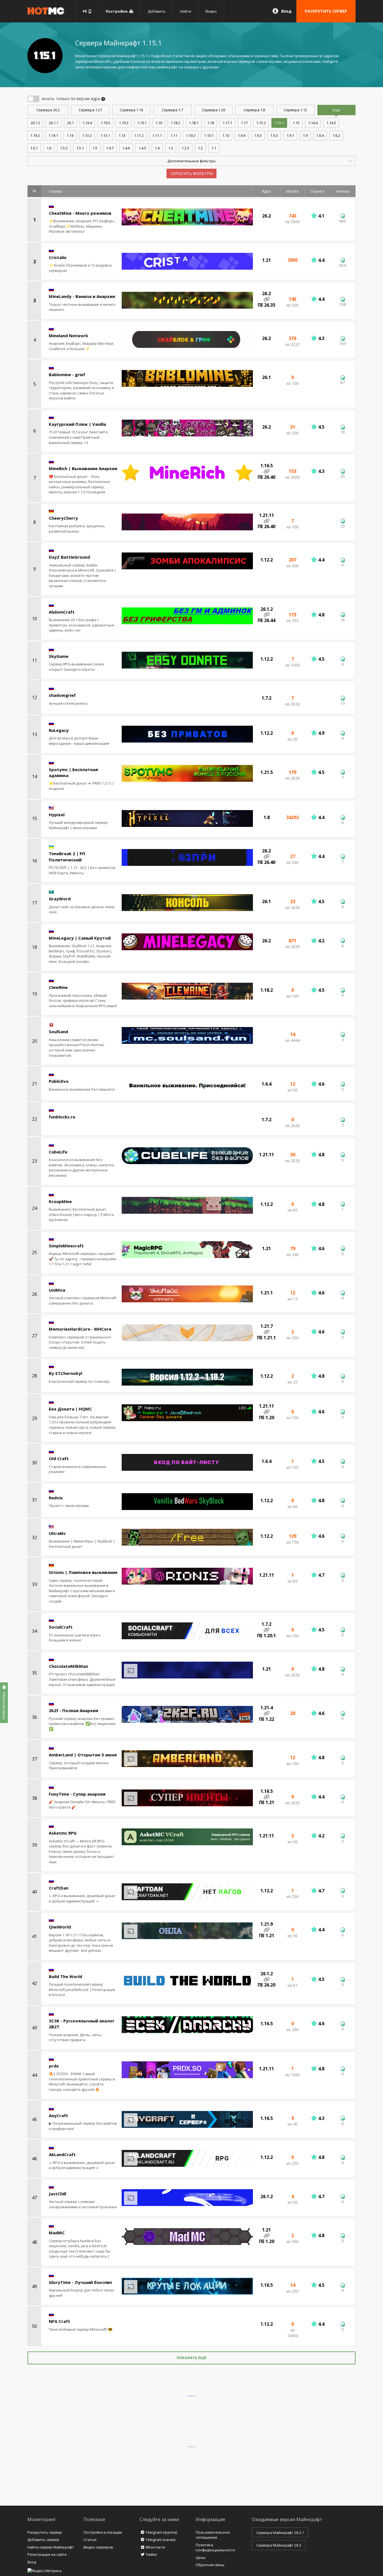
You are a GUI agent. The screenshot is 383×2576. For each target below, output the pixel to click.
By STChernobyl (65, 1373)
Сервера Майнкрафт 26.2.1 (280, 2533)
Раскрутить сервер (45, 2532)
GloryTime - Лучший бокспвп (80, 2282)
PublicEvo (59, 1081)
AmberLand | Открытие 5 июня (83, 1755)
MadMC (57, 2233)
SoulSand (58, 1032)
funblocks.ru (62, 1117)
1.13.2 (87, 135)
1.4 (157, 148)
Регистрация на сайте (47, 2554)
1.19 (159, 123)
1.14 (70, 135)
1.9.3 (258, 135)
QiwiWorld (60, 1927)
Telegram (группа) (161, 2532)
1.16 (131, 110)
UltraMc (57, 1533)
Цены (201, 2557)
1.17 (244, 123)
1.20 (214, 110)
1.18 (211, 123)
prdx (54, 2066)
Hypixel (57, 815)
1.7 (172, 110)
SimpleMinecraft (66, 1246)
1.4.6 (126, 148)
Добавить (157, 11)
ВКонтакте (155, 2547)
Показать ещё (191, 2358)
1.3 (171, 148)
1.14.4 (313, 123)
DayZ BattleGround (69, 557)
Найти (186, 11)
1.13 (122, 135)
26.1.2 (35, 123)
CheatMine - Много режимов (80, 213)
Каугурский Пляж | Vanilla (77, 424)
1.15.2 (261, 123)
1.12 (295, 110)
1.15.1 (279, 123)
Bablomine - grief (67, 374)
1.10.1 (209, 135)
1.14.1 (53, 135)
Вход (286, 11)
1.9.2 (274, 135)
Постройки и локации (103, 2532)
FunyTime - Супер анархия (77, 1794)
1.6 (49, 148)
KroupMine (60, 1201)
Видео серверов (98, 2547)
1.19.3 (105, 123)
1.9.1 (290, 135)
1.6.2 (336, 135)
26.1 (70, 123)
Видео (211, 11)
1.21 (90, 110)
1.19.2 (124, 123)
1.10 (226, 135)
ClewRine (58, 987)
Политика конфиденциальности (215, 2548)
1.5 (95, 148)
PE (86, 11)
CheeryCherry (63, 518)
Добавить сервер (43, 2540)
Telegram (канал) (161, 2540)
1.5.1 (80, 148)
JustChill (57, 2194)
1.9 (305, 135)
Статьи (90, 2540)
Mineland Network (68, 336)
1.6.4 (320, 135)
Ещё (336, 110)
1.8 (254, 110)
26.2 (48, 110)
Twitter (152, 2554)
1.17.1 (227, 123)
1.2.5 (185, 148)
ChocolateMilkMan (68, 1666)
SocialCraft (61, 1627)
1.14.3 (331, 123)
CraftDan (59, 1888)
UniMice (57, 1290)
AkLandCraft (62, 2154)
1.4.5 (142, 148)
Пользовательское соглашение (213, 2535)
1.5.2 (64, 148)
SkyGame (59, 656)
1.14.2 (35, 135)
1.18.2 (176, 123)
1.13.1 (105, 135)
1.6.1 (34, 148)
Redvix (56, 1498)
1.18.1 (194, 123)
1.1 (214, 148)
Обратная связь (210, 2565)
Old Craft (59, 1458)
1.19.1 (142, 123)
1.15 (296, 123)
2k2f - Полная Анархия (73, 1710)
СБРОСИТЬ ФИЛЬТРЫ (191, 173)
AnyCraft (58, 2115)
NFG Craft (59, 2321)
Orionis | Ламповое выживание (83, 1572)
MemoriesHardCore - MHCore (80, 1329)
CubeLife (58, 1152)
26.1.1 (54, 123)
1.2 (200, 148)
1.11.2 (139, 135)
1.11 (174, 135)
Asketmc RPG (63, 1833)
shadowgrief (62, 695)
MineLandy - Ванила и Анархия (82, 296)
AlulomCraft (62, 612)
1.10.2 (191, 135)
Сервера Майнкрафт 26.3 (279, 2545)
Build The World (65, 1976)
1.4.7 (110, 148)
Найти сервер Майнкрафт (51, 2547)
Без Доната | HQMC (70, 1409)
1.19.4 (87, 123)
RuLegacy (59, 730)
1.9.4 (242, 135)
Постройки (117, 11)
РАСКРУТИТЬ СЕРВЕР (326, 11)
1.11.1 (157, 135)
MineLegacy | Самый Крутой (80, 938)
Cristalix (58, 257)
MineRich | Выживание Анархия (83, 468)
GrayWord (60, 899)
